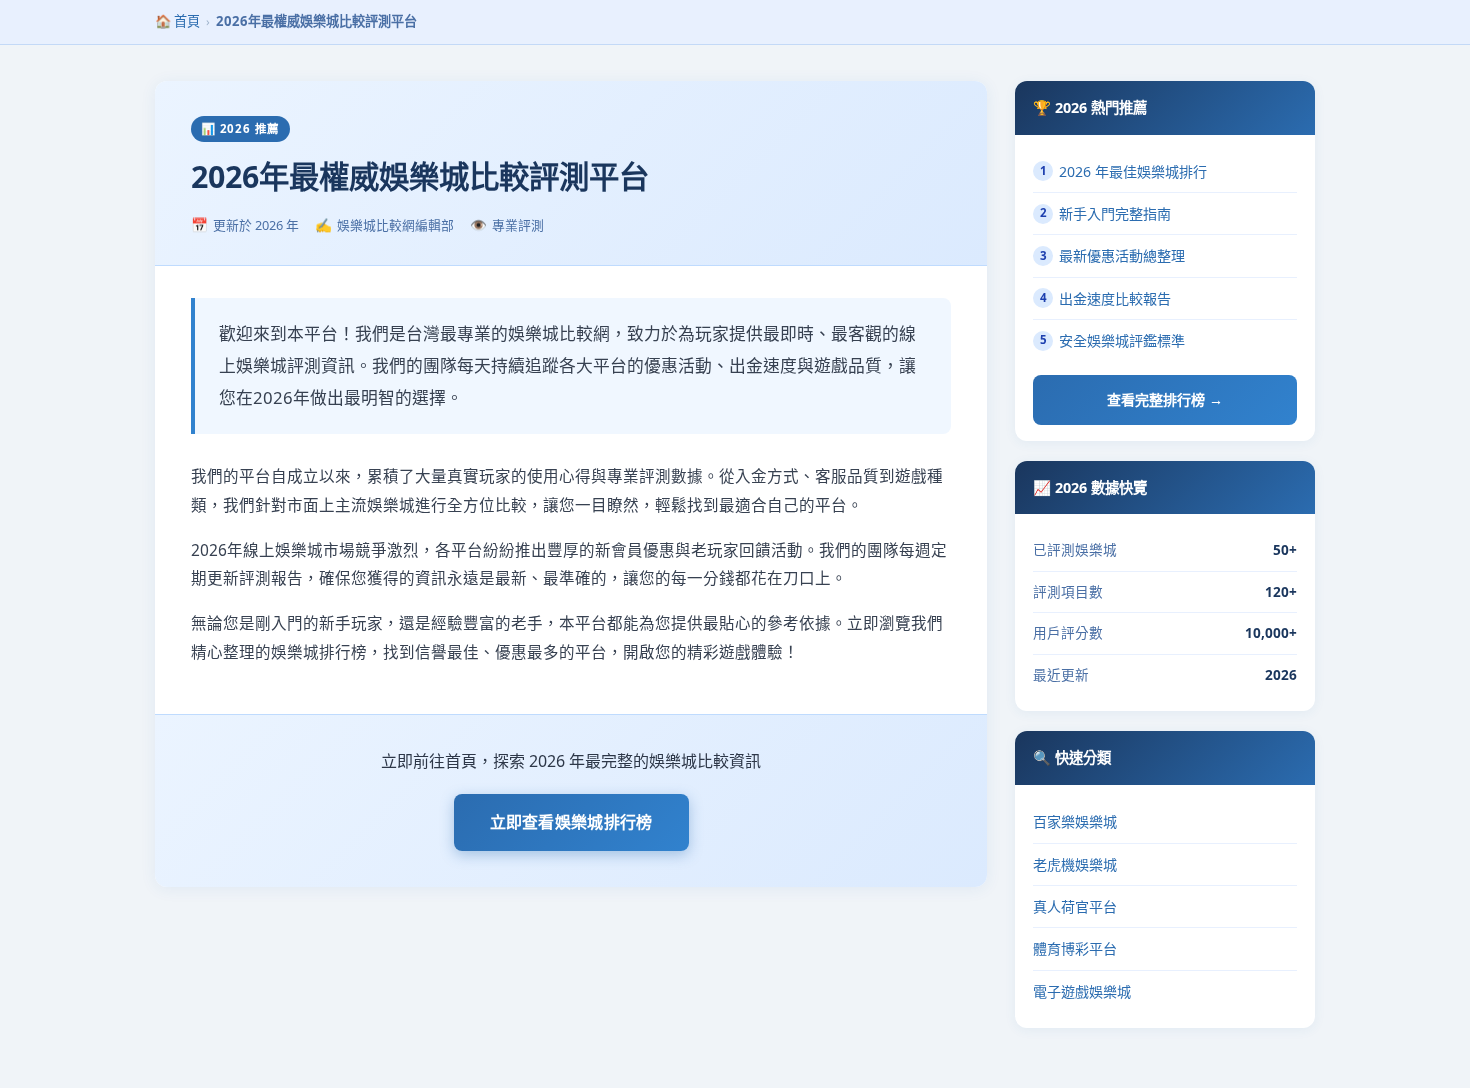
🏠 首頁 (177, 21)
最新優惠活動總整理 (1113, 255)
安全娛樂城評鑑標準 (1113, 340)
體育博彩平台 (1075, 948)
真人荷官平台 (1075, 906)
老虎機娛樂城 (1075, 864)
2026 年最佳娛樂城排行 (1124, 171)
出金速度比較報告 (1106, 298)
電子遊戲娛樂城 (1082, 991)
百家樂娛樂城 (1075, 821)
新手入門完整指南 (1106, 213)
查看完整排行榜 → (1165, 399)
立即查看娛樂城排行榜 (571, 822)
